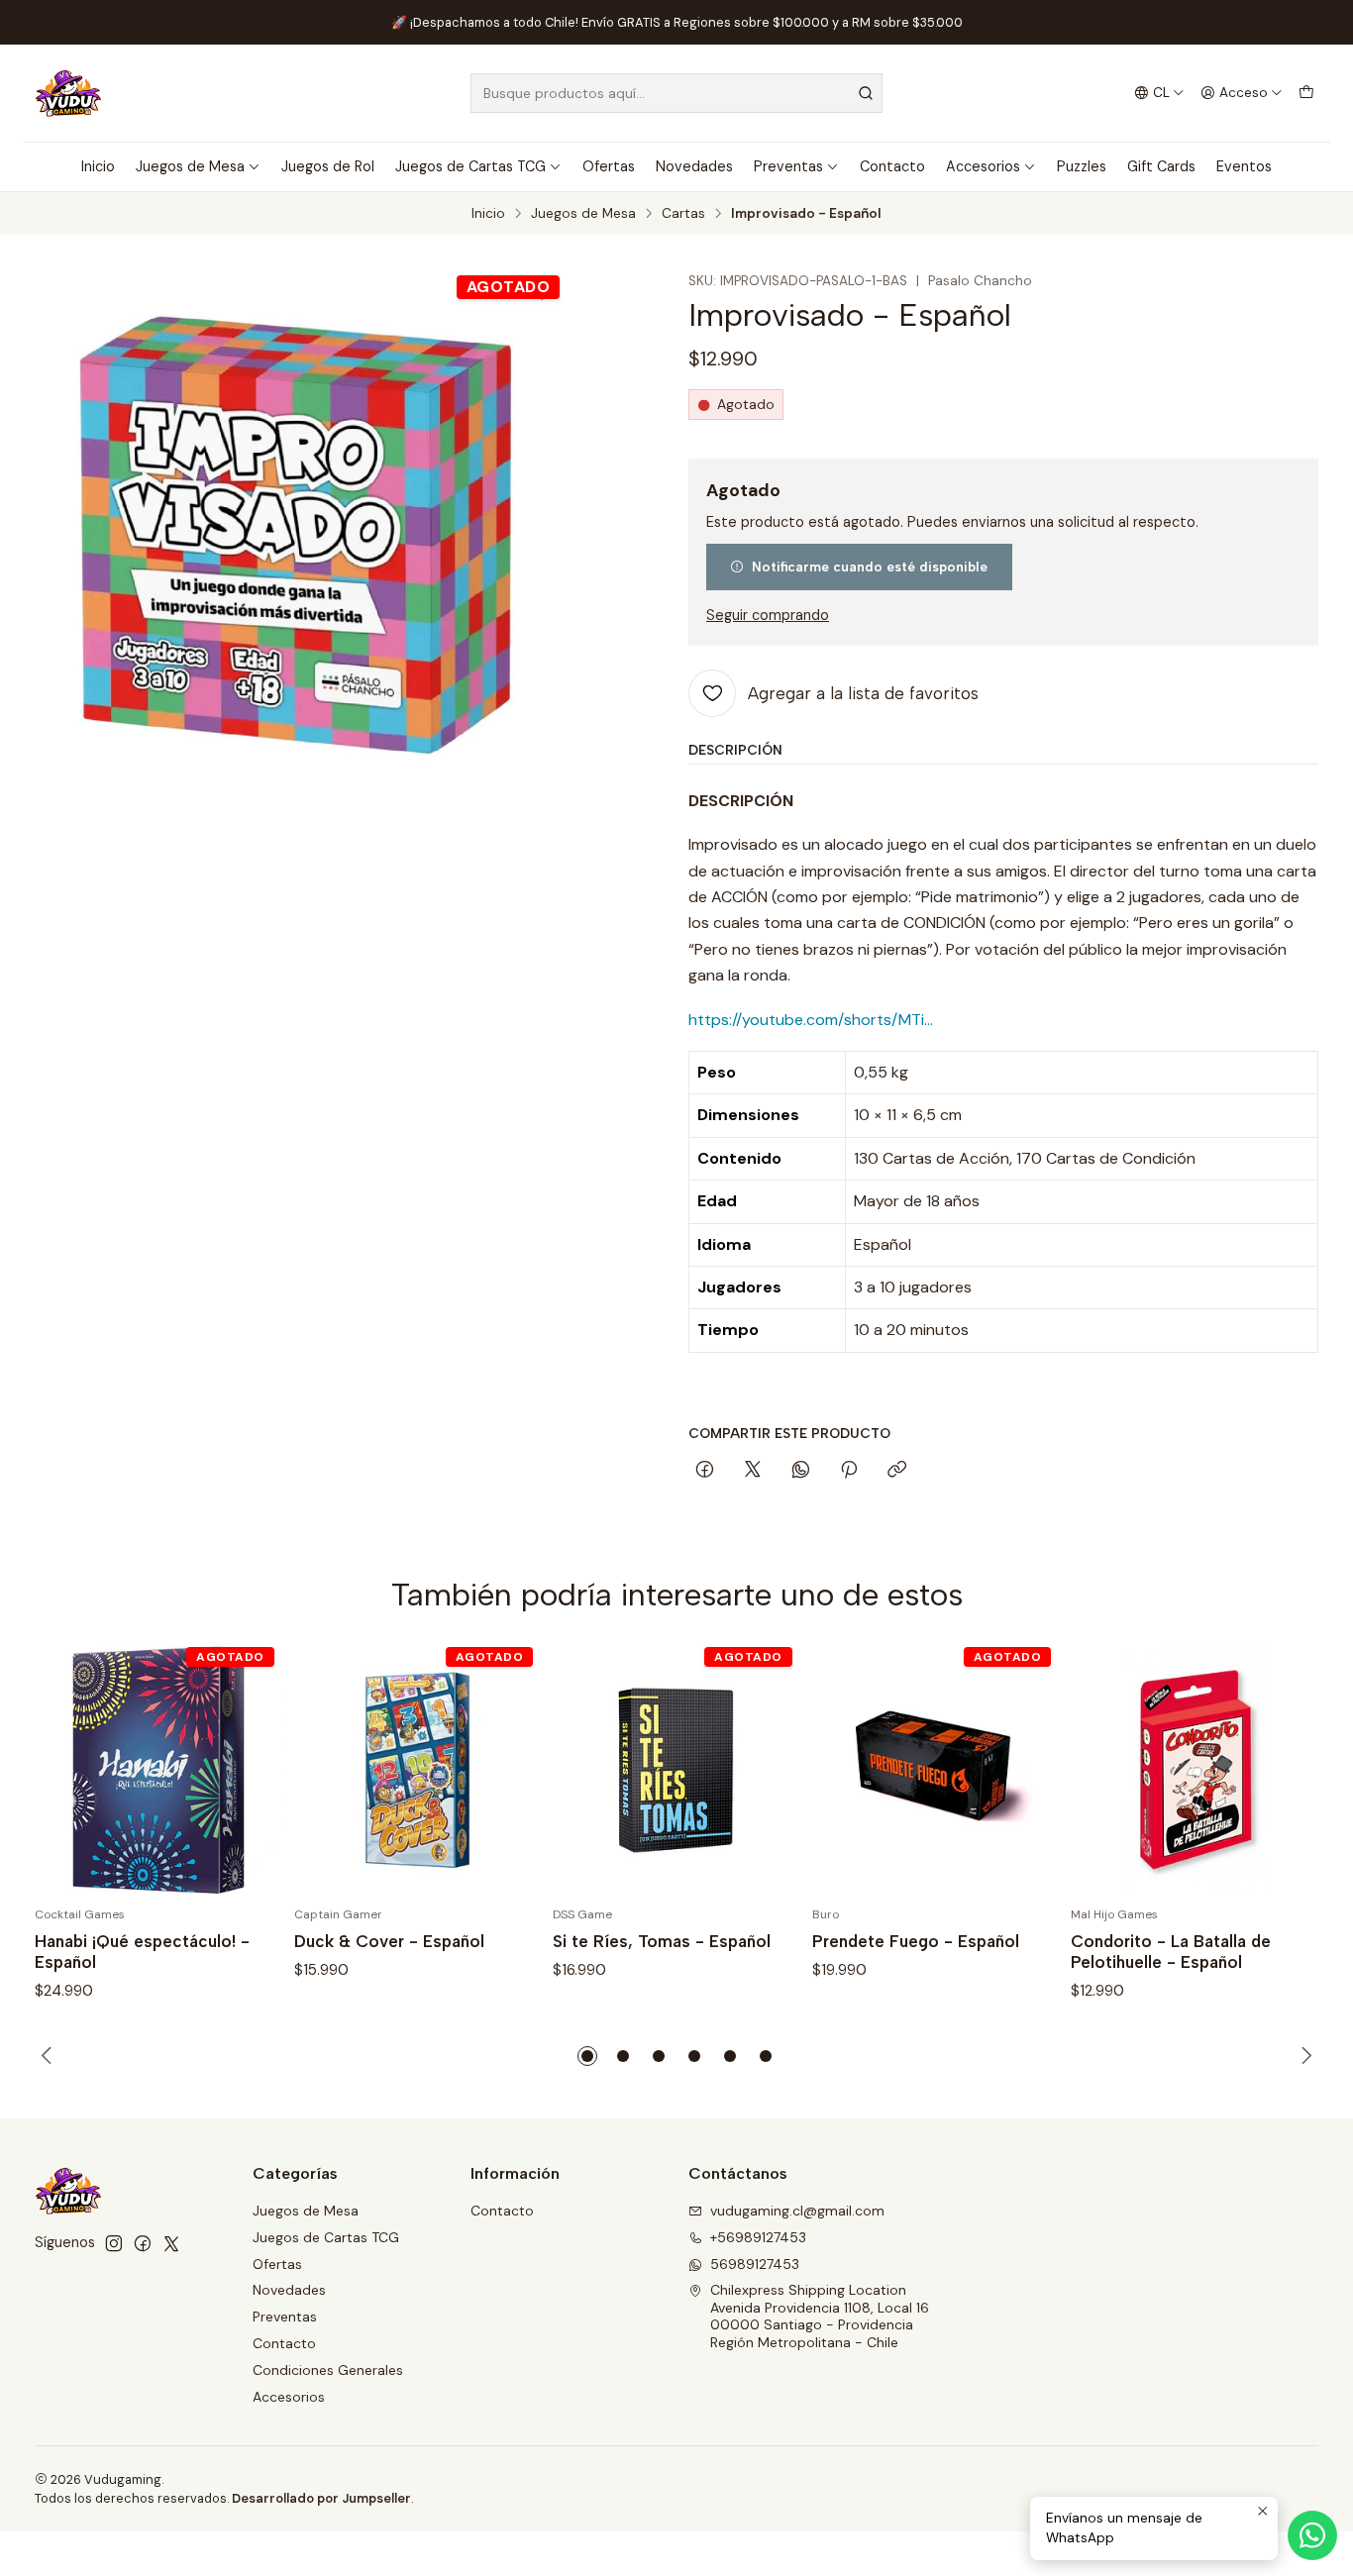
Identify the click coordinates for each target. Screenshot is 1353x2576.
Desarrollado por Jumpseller (321, 2498)
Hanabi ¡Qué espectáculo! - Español (142, 1952)
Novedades (694, 166)
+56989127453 (758, 2237)
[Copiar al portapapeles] (897, 1471)
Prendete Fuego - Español (916, 1941)
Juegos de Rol (328, 166)
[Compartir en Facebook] (705, 1471)
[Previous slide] (50, 2056)
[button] (587, 2056)
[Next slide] (1303, 2056)
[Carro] (1306, 93)
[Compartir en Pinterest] (849, 1471)
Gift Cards (1161, 166)
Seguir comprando (768, 615)
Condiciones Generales (328, 2370)
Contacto (892, 166)
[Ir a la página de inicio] (68, 93)
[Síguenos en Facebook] (143, 2243)
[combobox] (676, 93)
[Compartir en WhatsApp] (801, 1471)
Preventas (788, 166)
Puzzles (1082, 166)
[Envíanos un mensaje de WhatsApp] (1312, 2535)
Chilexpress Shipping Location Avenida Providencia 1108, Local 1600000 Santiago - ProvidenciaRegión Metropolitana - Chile (820, 2316)
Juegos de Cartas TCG (470, 166)
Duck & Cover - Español (389, 1941)
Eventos (1244, 166)
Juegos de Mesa (190, 166)
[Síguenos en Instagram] (114, 2243)
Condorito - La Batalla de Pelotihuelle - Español (1171, 1952)
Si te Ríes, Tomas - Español (662, 1941)
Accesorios (983, 166)
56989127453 (755, 2264)
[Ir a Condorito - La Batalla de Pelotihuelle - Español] (1195, 1770)
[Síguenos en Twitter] (171, 2243)
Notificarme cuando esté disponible (870, 567)
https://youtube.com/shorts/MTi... (811, 1020)
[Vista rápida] (247, 1770)
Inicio (98, 166)
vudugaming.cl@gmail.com (797, 2211)
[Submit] (866, 93)
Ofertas (609, 166)
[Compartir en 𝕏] (753, 1471)
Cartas (683, 214)
